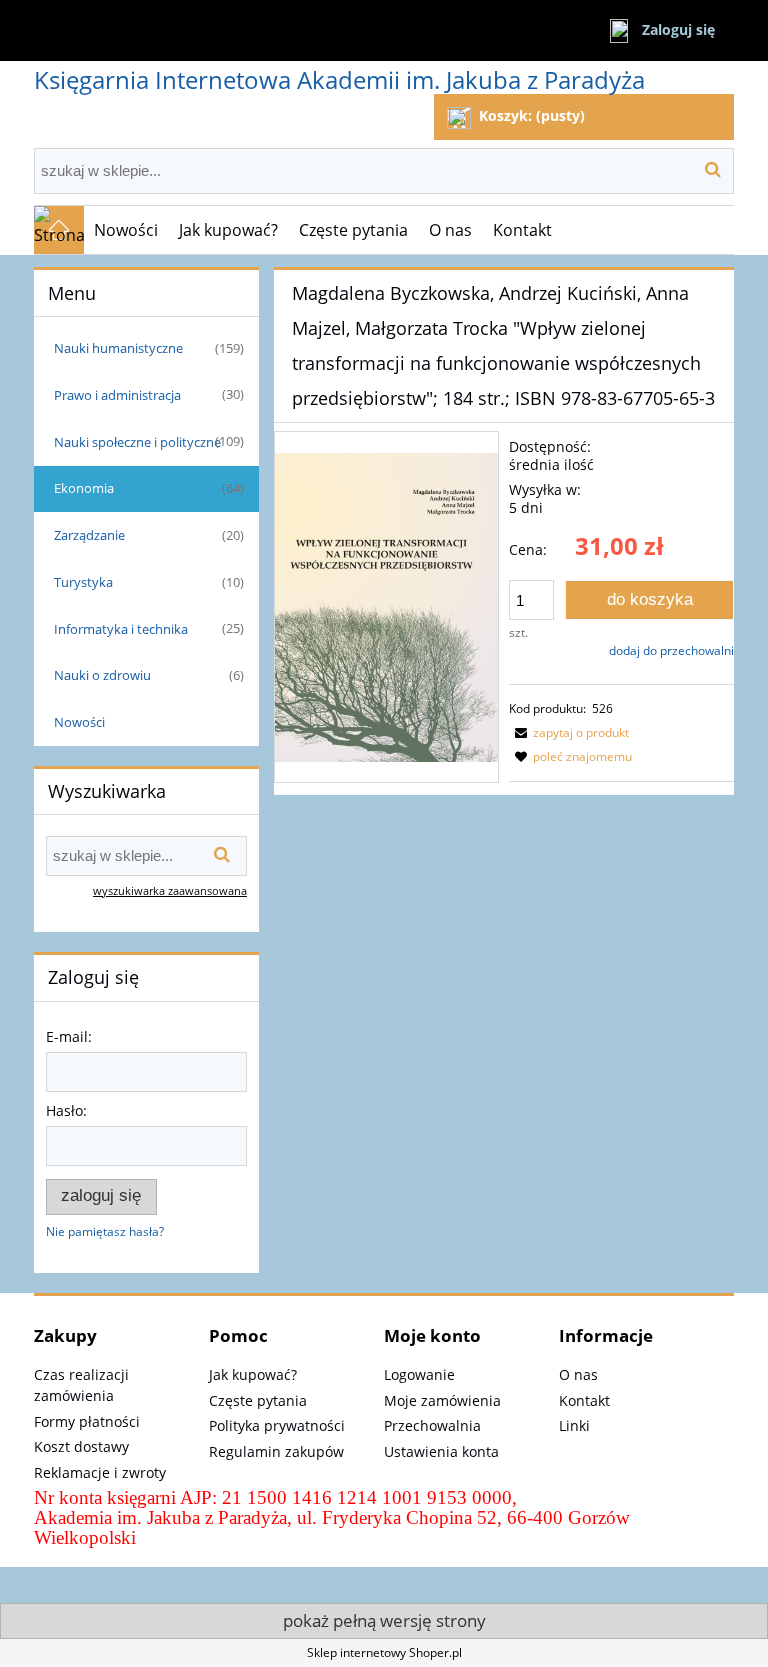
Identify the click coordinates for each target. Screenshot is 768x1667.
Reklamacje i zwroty (100, 1472)
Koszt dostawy (81, 1446)
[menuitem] (126, 230)
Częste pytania (258, 1400)
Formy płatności (87, 1421)
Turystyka (83, 582)
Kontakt (584, 1400)
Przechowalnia (432, 1425)
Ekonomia (84, 488)
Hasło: (66, 1110)
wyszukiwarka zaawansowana (170, 890)
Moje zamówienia (442, 1400)
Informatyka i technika (121, 629)
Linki (574, 1425)
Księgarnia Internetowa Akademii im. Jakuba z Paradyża (339, 79)
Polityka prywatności (277, 1425)
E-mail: (69, 1036)
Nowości (79, 722)
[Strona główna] (59, 230)
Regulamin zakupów (276, 1451)
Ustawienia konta (441, 1451)
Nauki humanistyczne (118, 348)
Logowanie (419, 1374)
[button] (569, 732)
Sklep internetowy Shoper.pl (384, 1652)
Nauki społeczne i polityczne (137, 442)
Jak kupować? (253, 1374)
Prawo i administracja (117, 395)
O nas (578, 1374)
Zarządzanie (89, 535)
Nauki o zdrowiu (102, 675)
